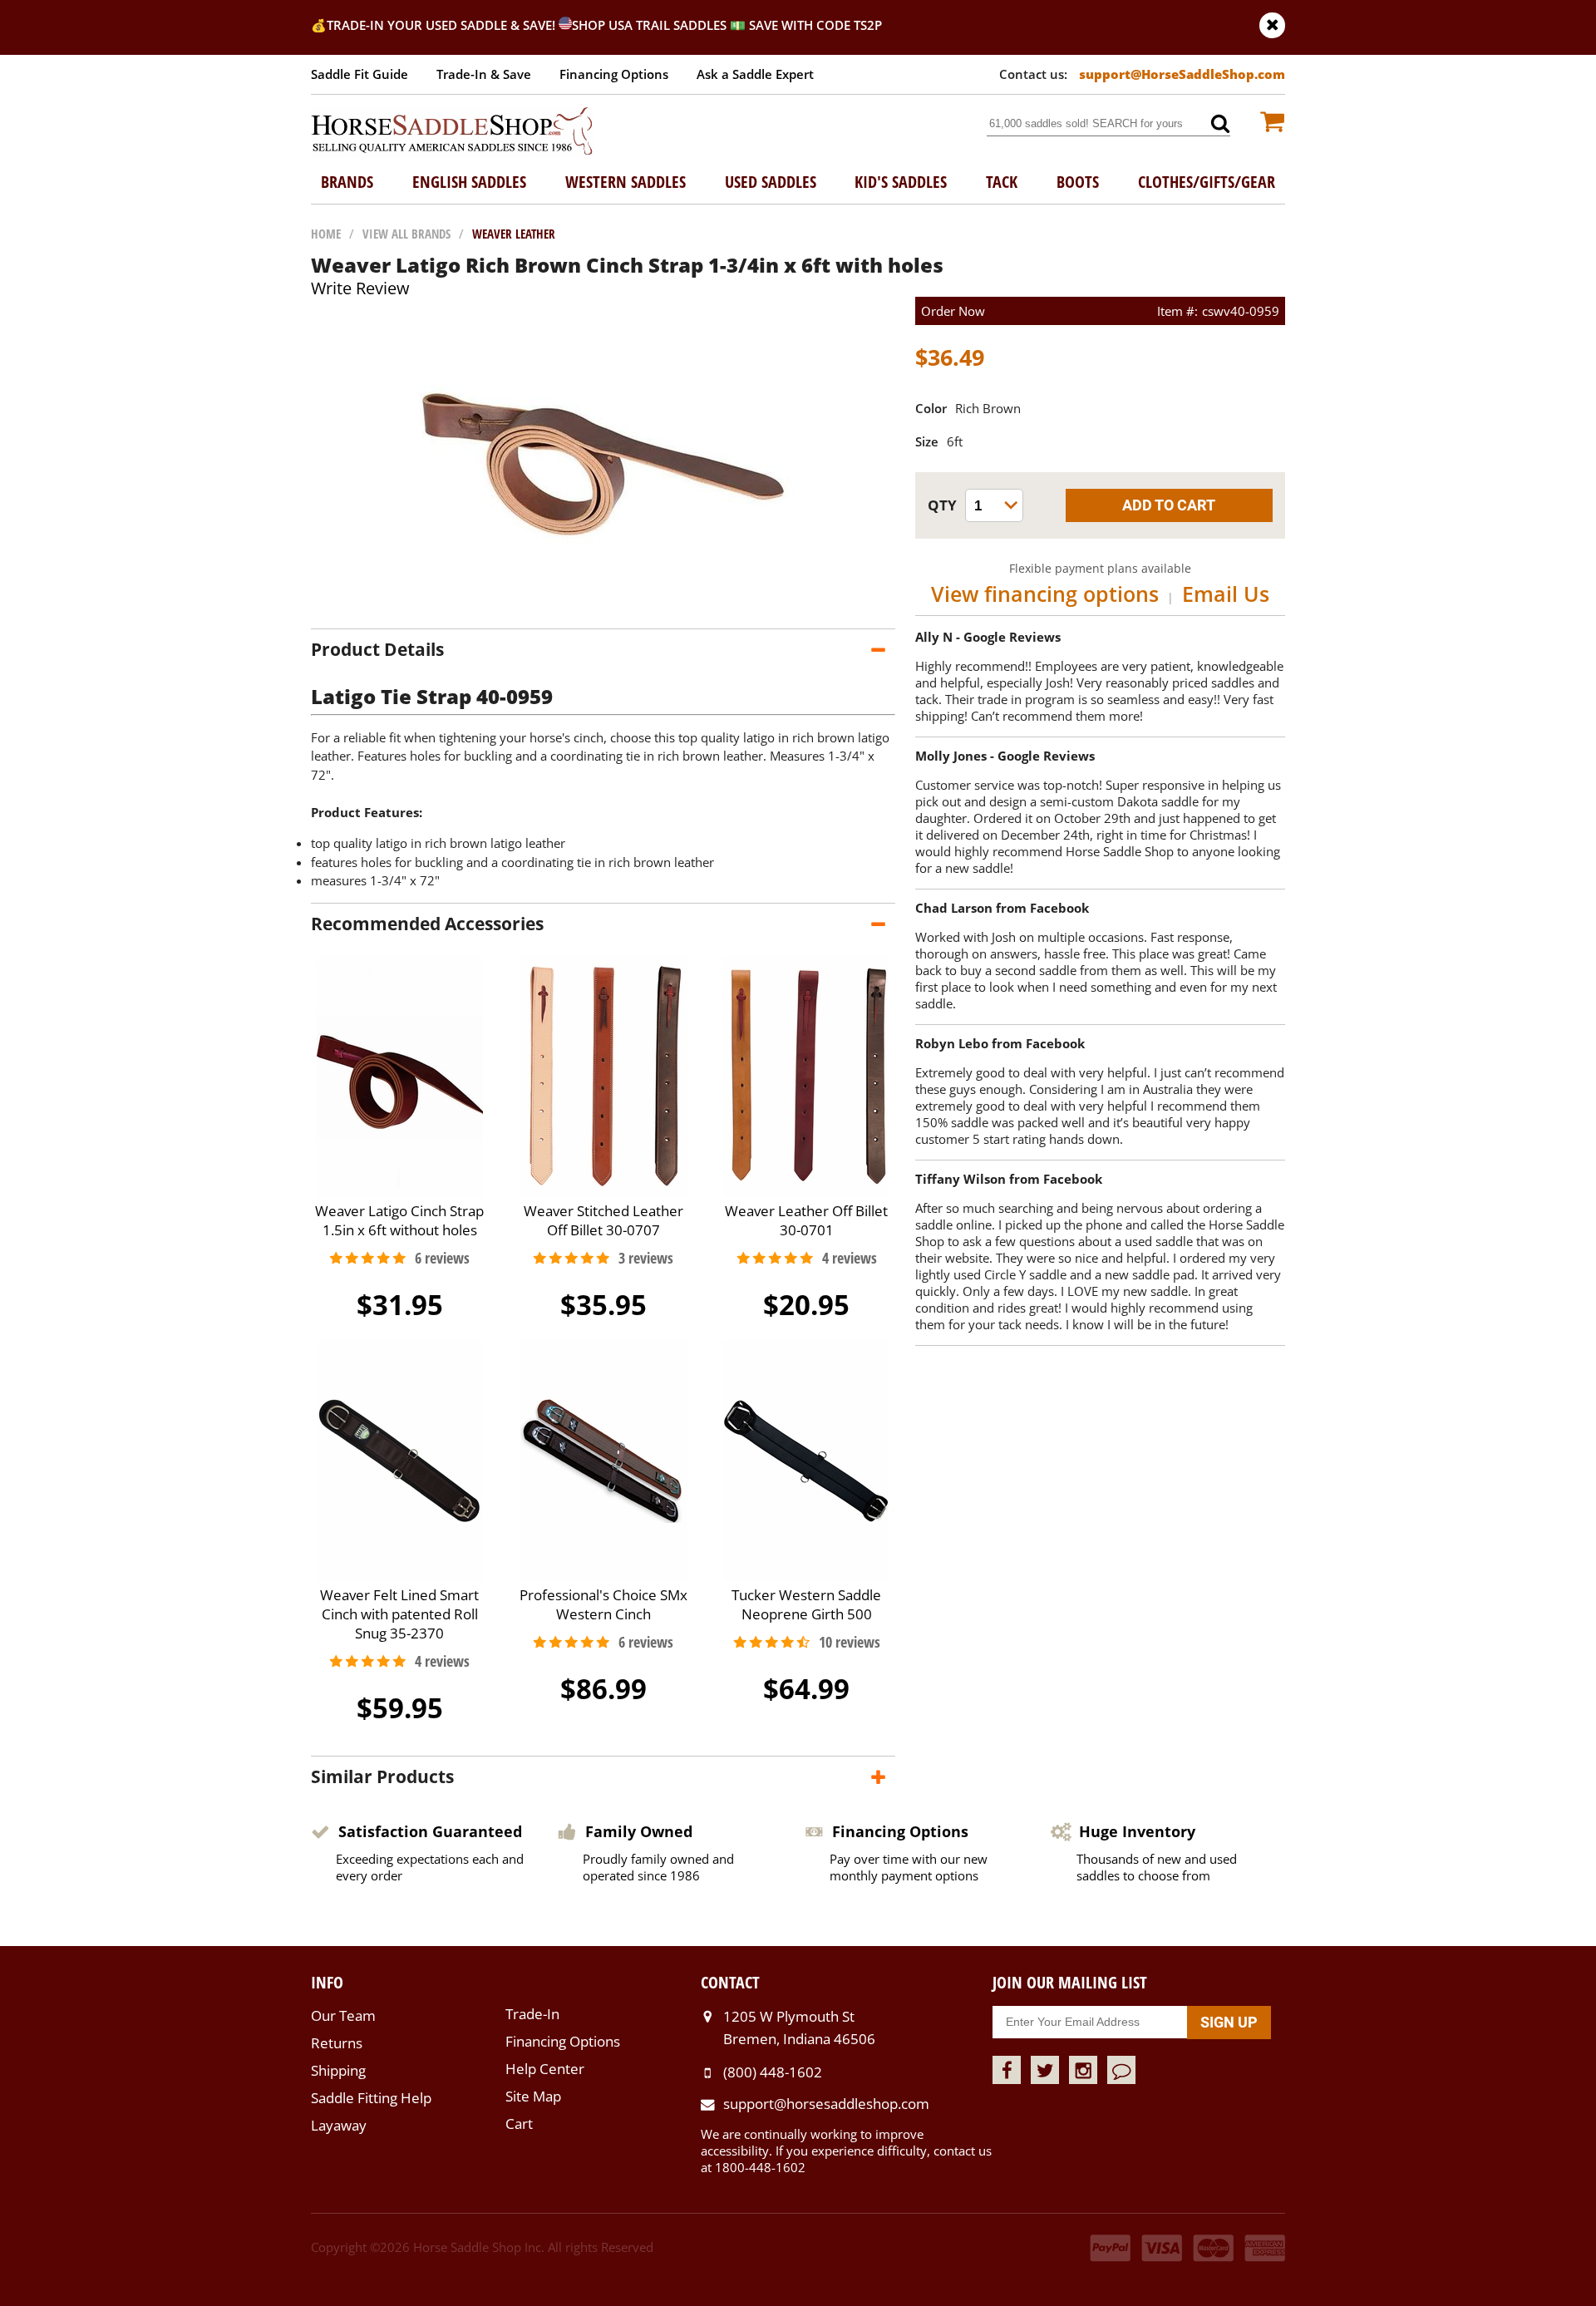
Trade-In (532, 2014)
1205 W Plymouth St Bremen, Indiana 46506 (799, 2027)
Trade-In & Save (484, 74)
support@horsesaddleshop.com (826, 2104)
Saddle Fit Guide (360, 74)
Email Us (1226, 594)
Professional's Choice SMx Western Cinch (603, 1604)
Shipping (338, 2070)
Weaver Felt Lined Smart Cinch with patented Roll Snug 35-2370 (399, 1614)
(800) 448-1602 (773, 2072)
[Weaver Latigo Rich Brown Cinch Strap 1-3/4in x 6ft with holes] (603, 612)
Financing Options (614, 74)
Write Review (360, 288)
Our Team (343, 2015)
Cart (519, 2124)
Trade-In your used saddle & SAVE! (443, 25)
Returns (337, 2043)
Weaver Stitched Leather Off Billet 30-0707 (603, 1220)
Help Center (545, 2069)
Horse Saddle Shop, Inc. (452, 132)
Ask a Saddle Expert (755, 74)
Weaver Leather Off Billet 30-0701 (806, 1220)
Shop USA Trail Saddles (649, 25)
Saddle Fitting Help (371, 2098)
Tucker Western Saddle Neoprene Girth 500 (806, 1604)
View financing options (1045, 594)
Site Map (533, 2096)
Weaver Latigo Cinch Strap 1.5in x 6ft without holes (399, 1220)
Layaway (339, 2125)
